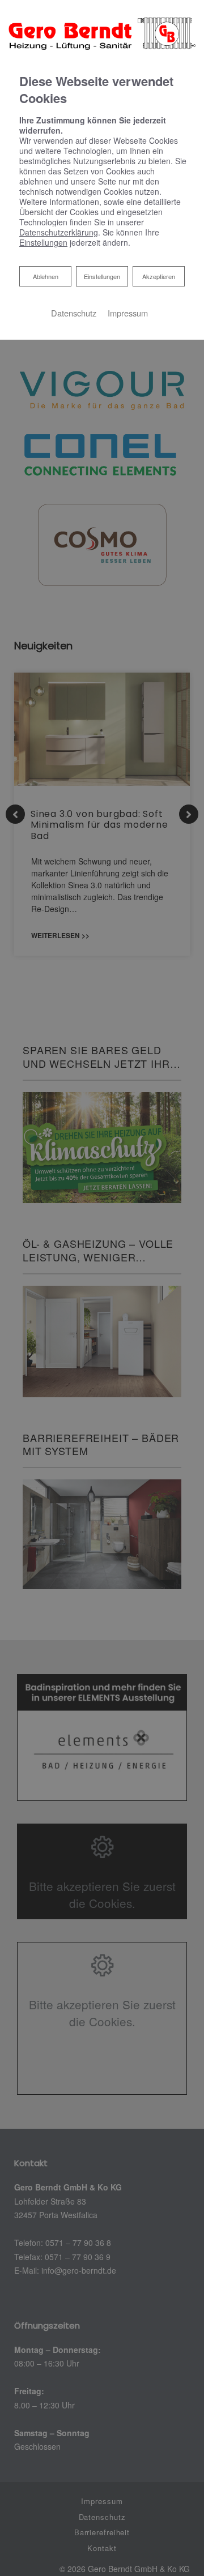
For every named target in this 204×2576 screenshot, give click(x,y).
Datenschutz (74, 313)
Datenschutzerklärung (59, 232)
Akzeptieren (159, 276)
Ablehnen (45, 276)
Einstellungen (102, 276)
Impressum (128, 313)
